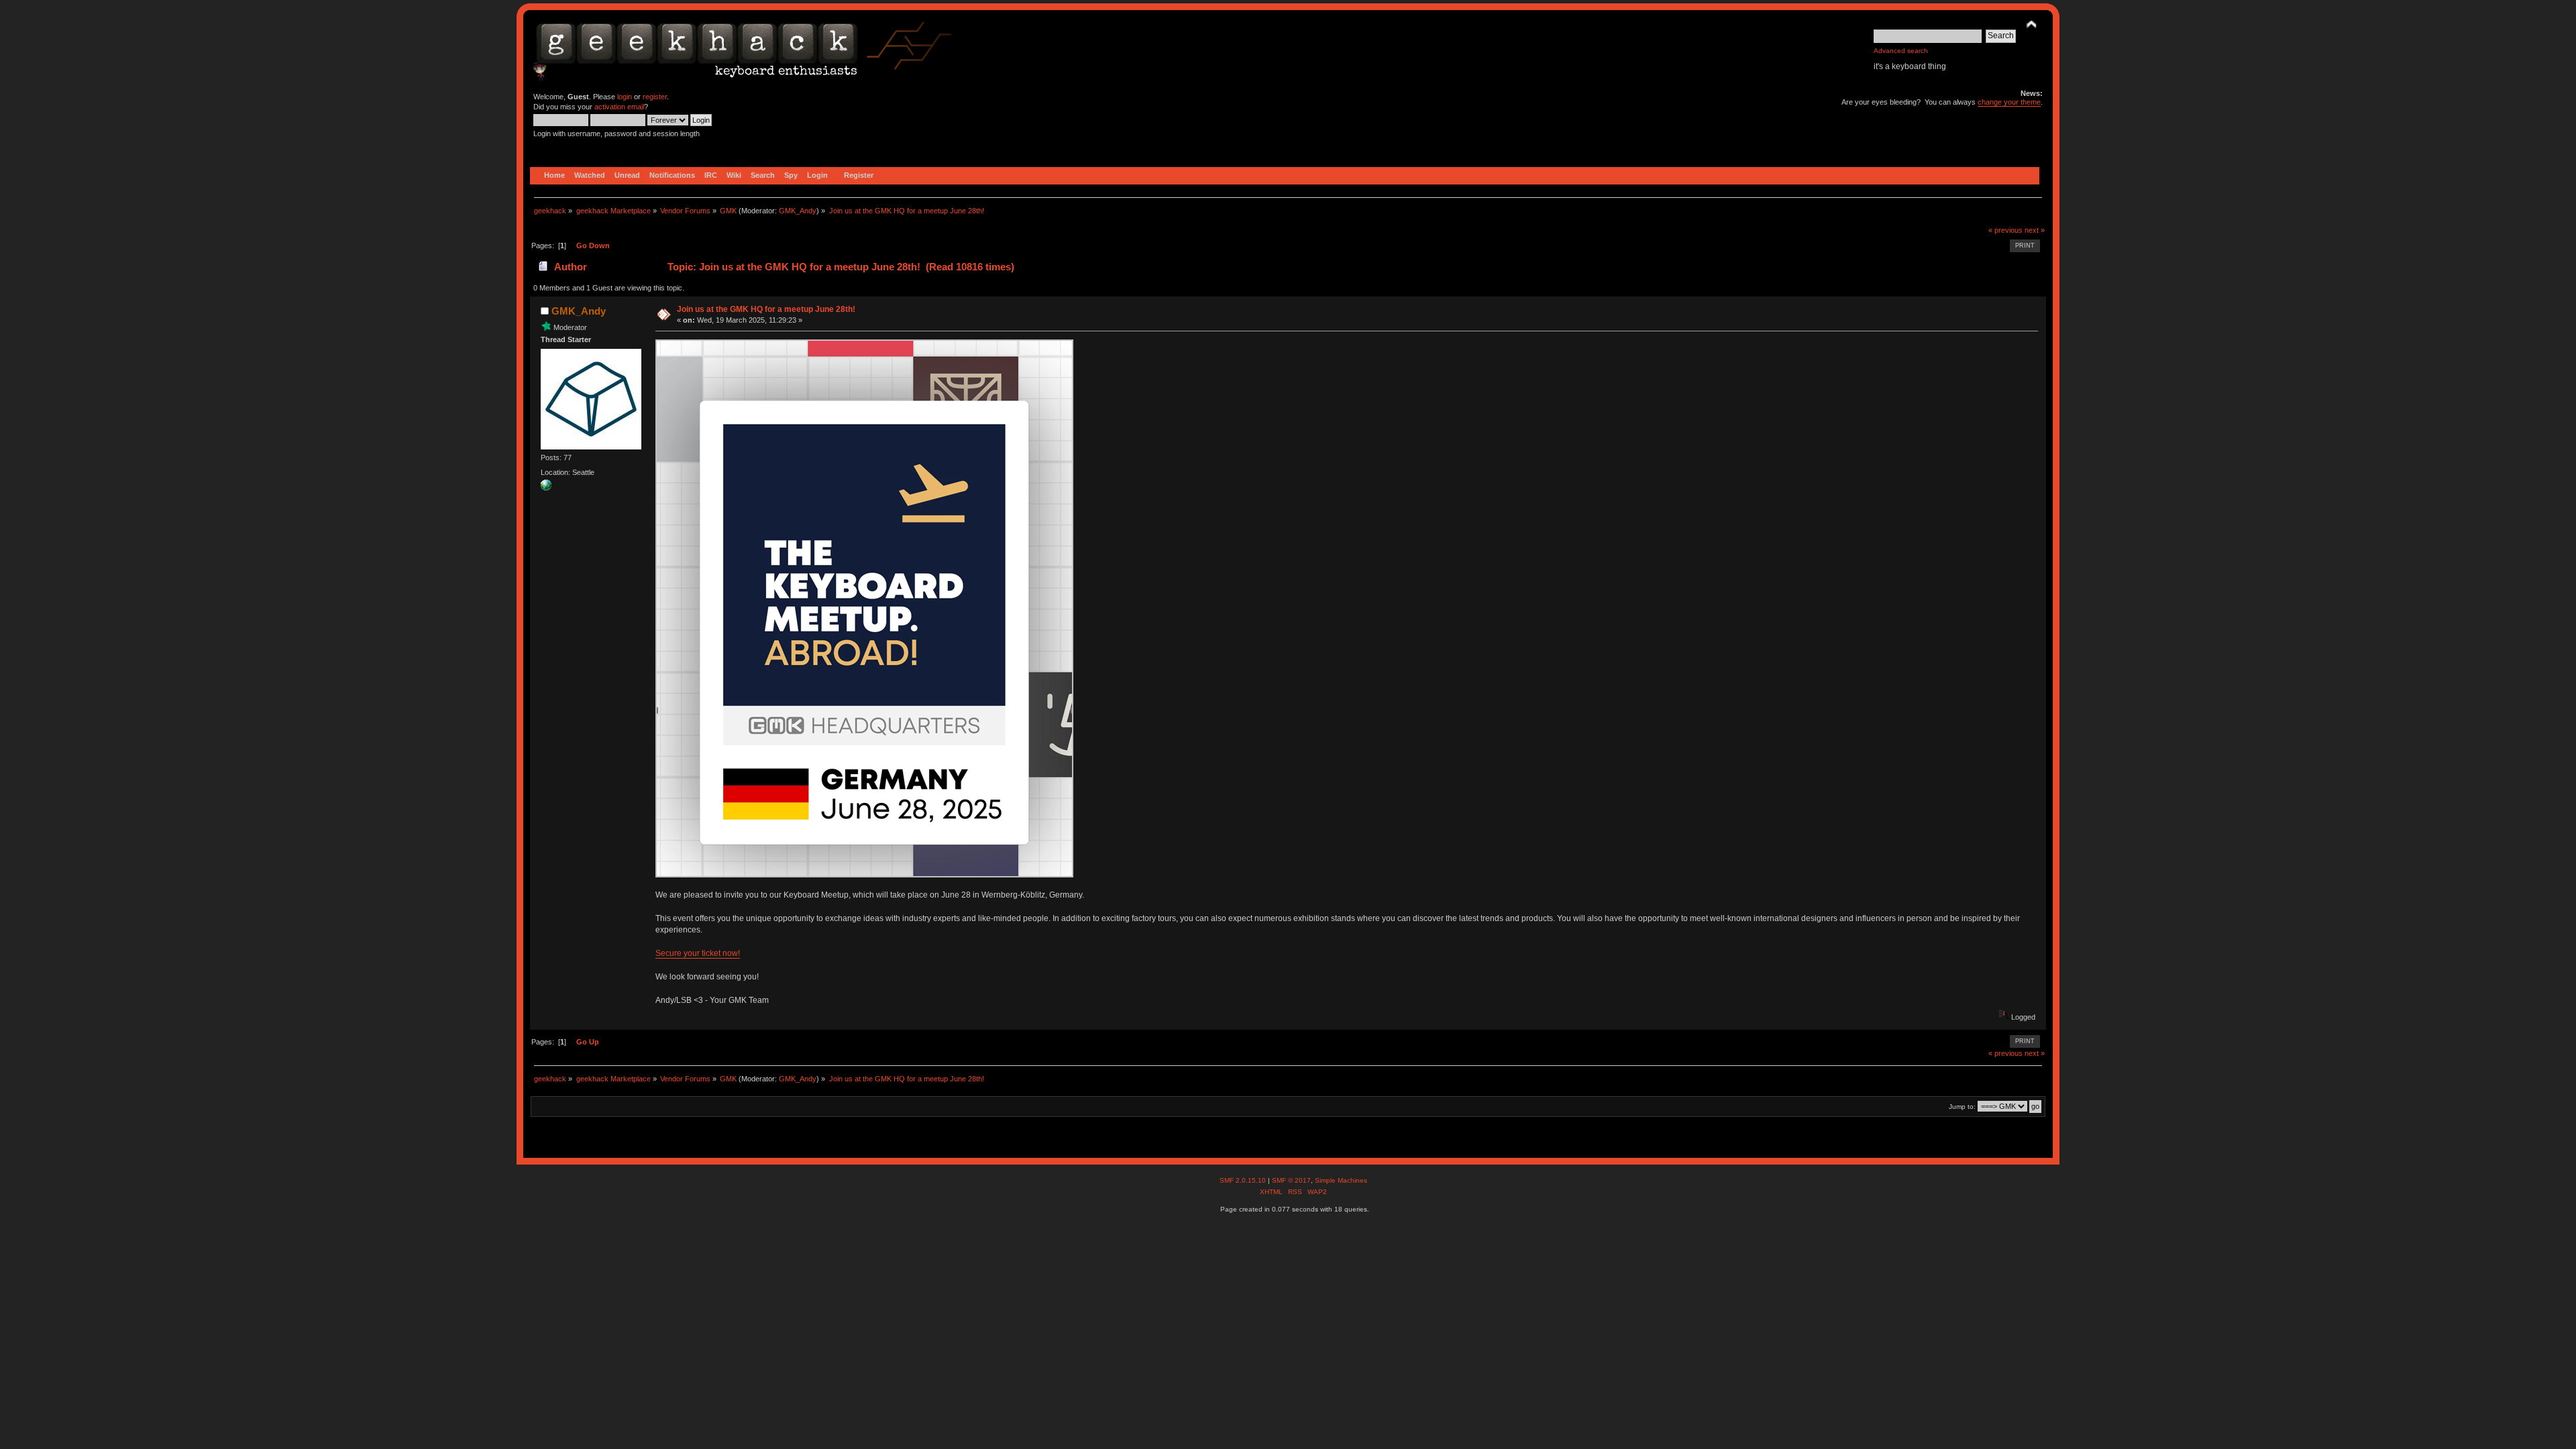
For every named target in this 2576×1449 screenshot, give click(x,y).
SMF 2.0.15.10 (1244, 1180)
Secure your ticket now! (698, 953)
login (625, 97)
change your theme (2009, 102)
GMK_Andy (798, 211)
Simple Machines (1341, 1180)
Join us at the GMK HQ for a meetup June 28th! (766, 309)
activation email (619, 107)
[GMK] (546, 488)
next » (2035, 230)
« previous (2005, 230)
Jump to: (1962, 1107)
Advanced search (1901, 51)
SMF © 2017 (1291, 1180)
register (655, 97)
